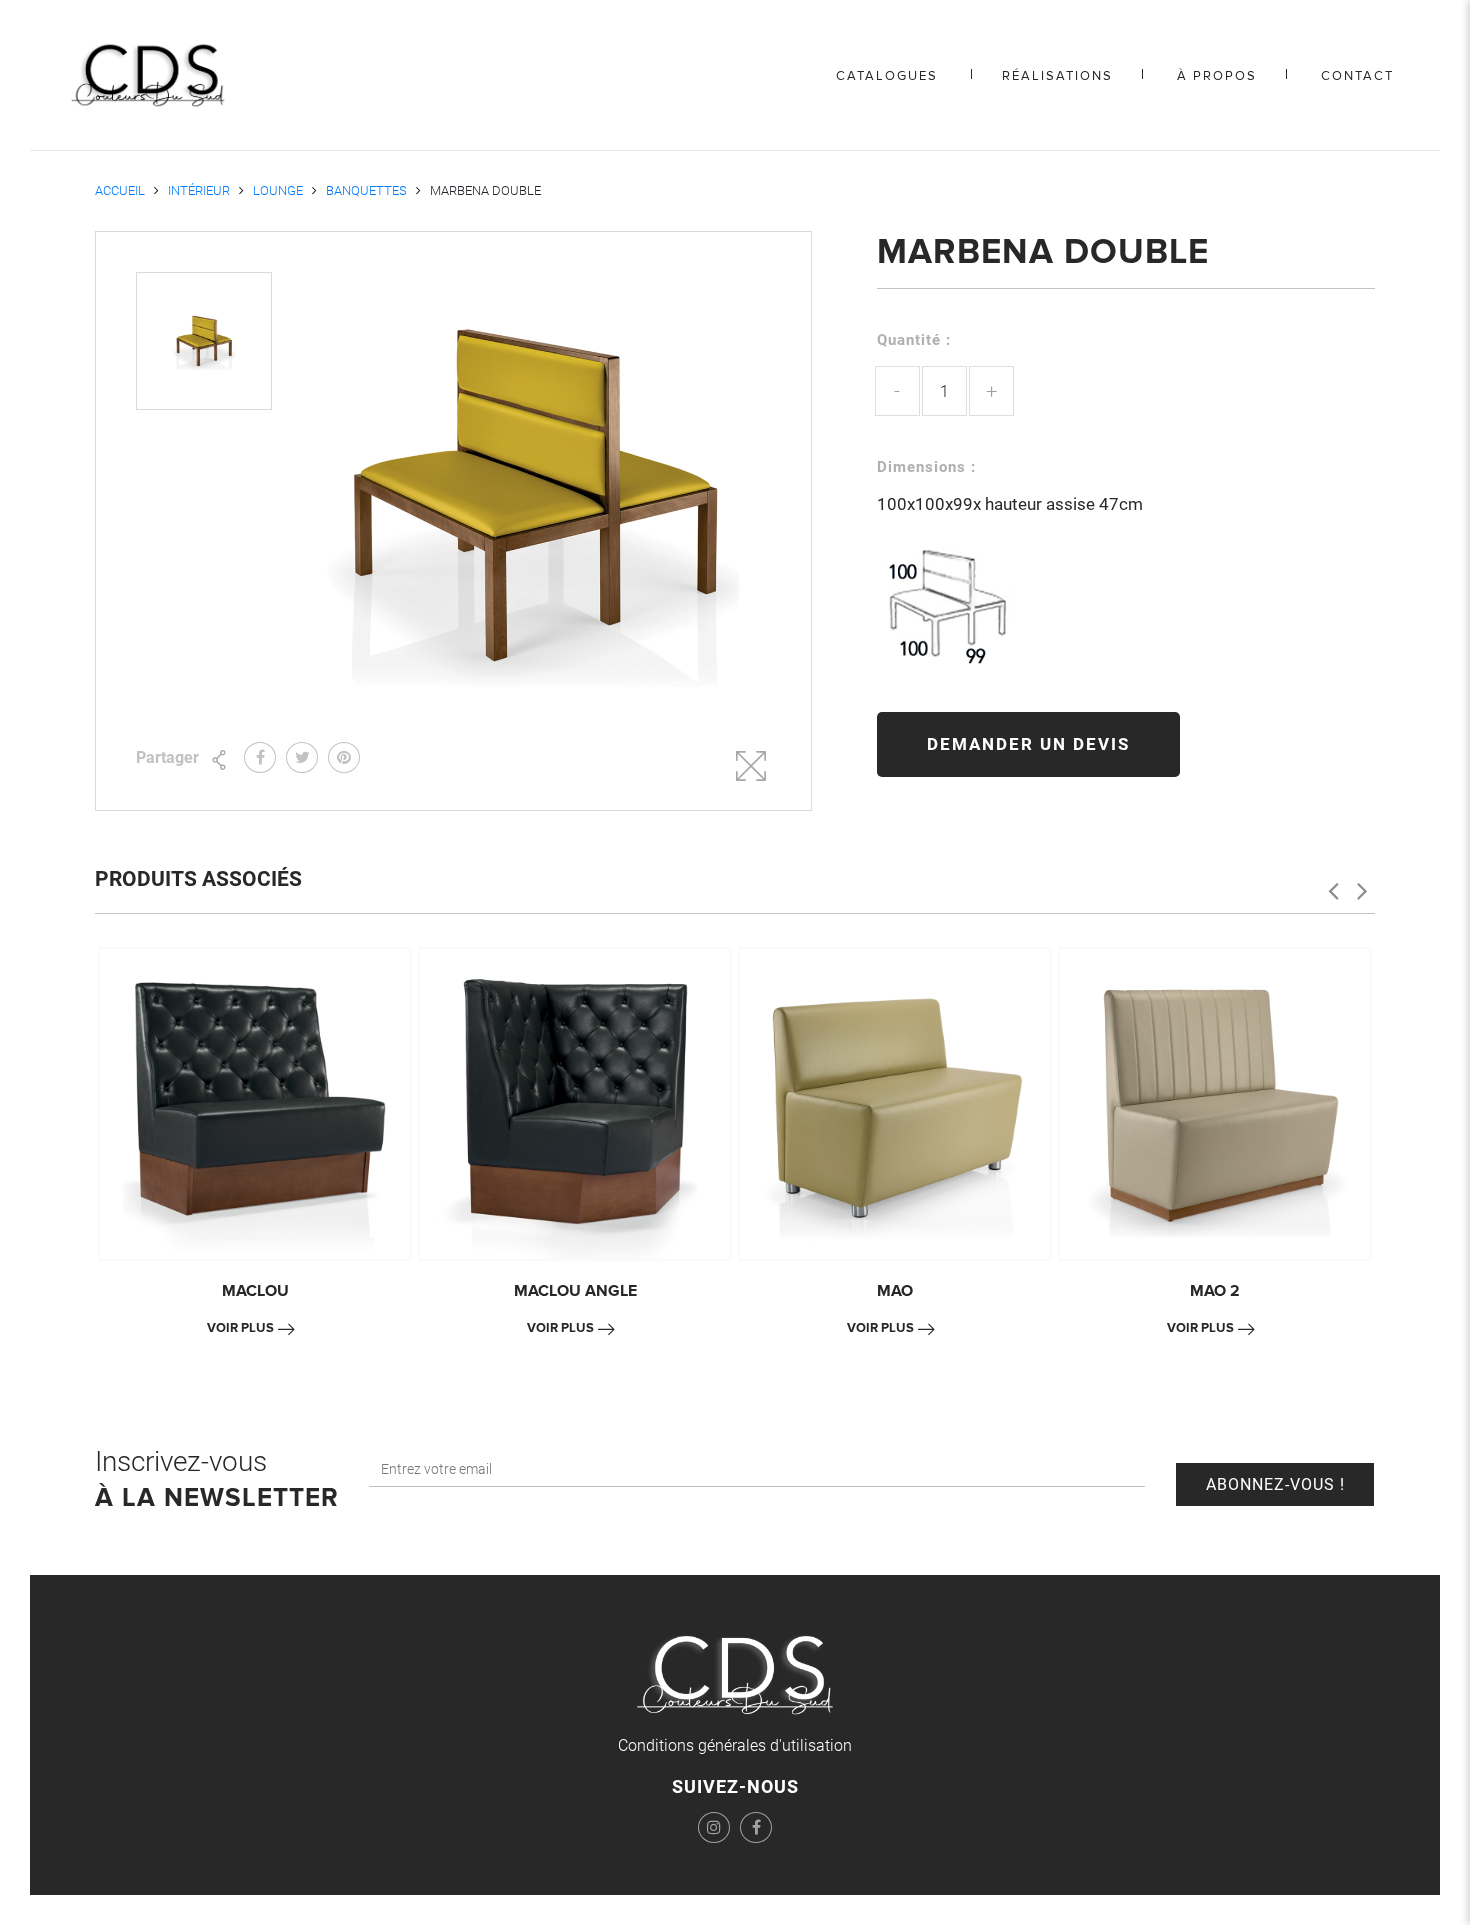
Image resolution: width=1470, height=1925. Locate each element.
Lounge (278, 190)
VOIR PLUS (240, 1328)
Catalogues (887, 76)
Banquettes (366, 190)
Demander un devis (1028, 744)
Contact (1357, 76)
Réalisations (1057, 76)
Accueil (120, 190)
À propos (1217, 76)
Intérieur (199, 190)
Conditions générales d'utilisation (735, 1745)
